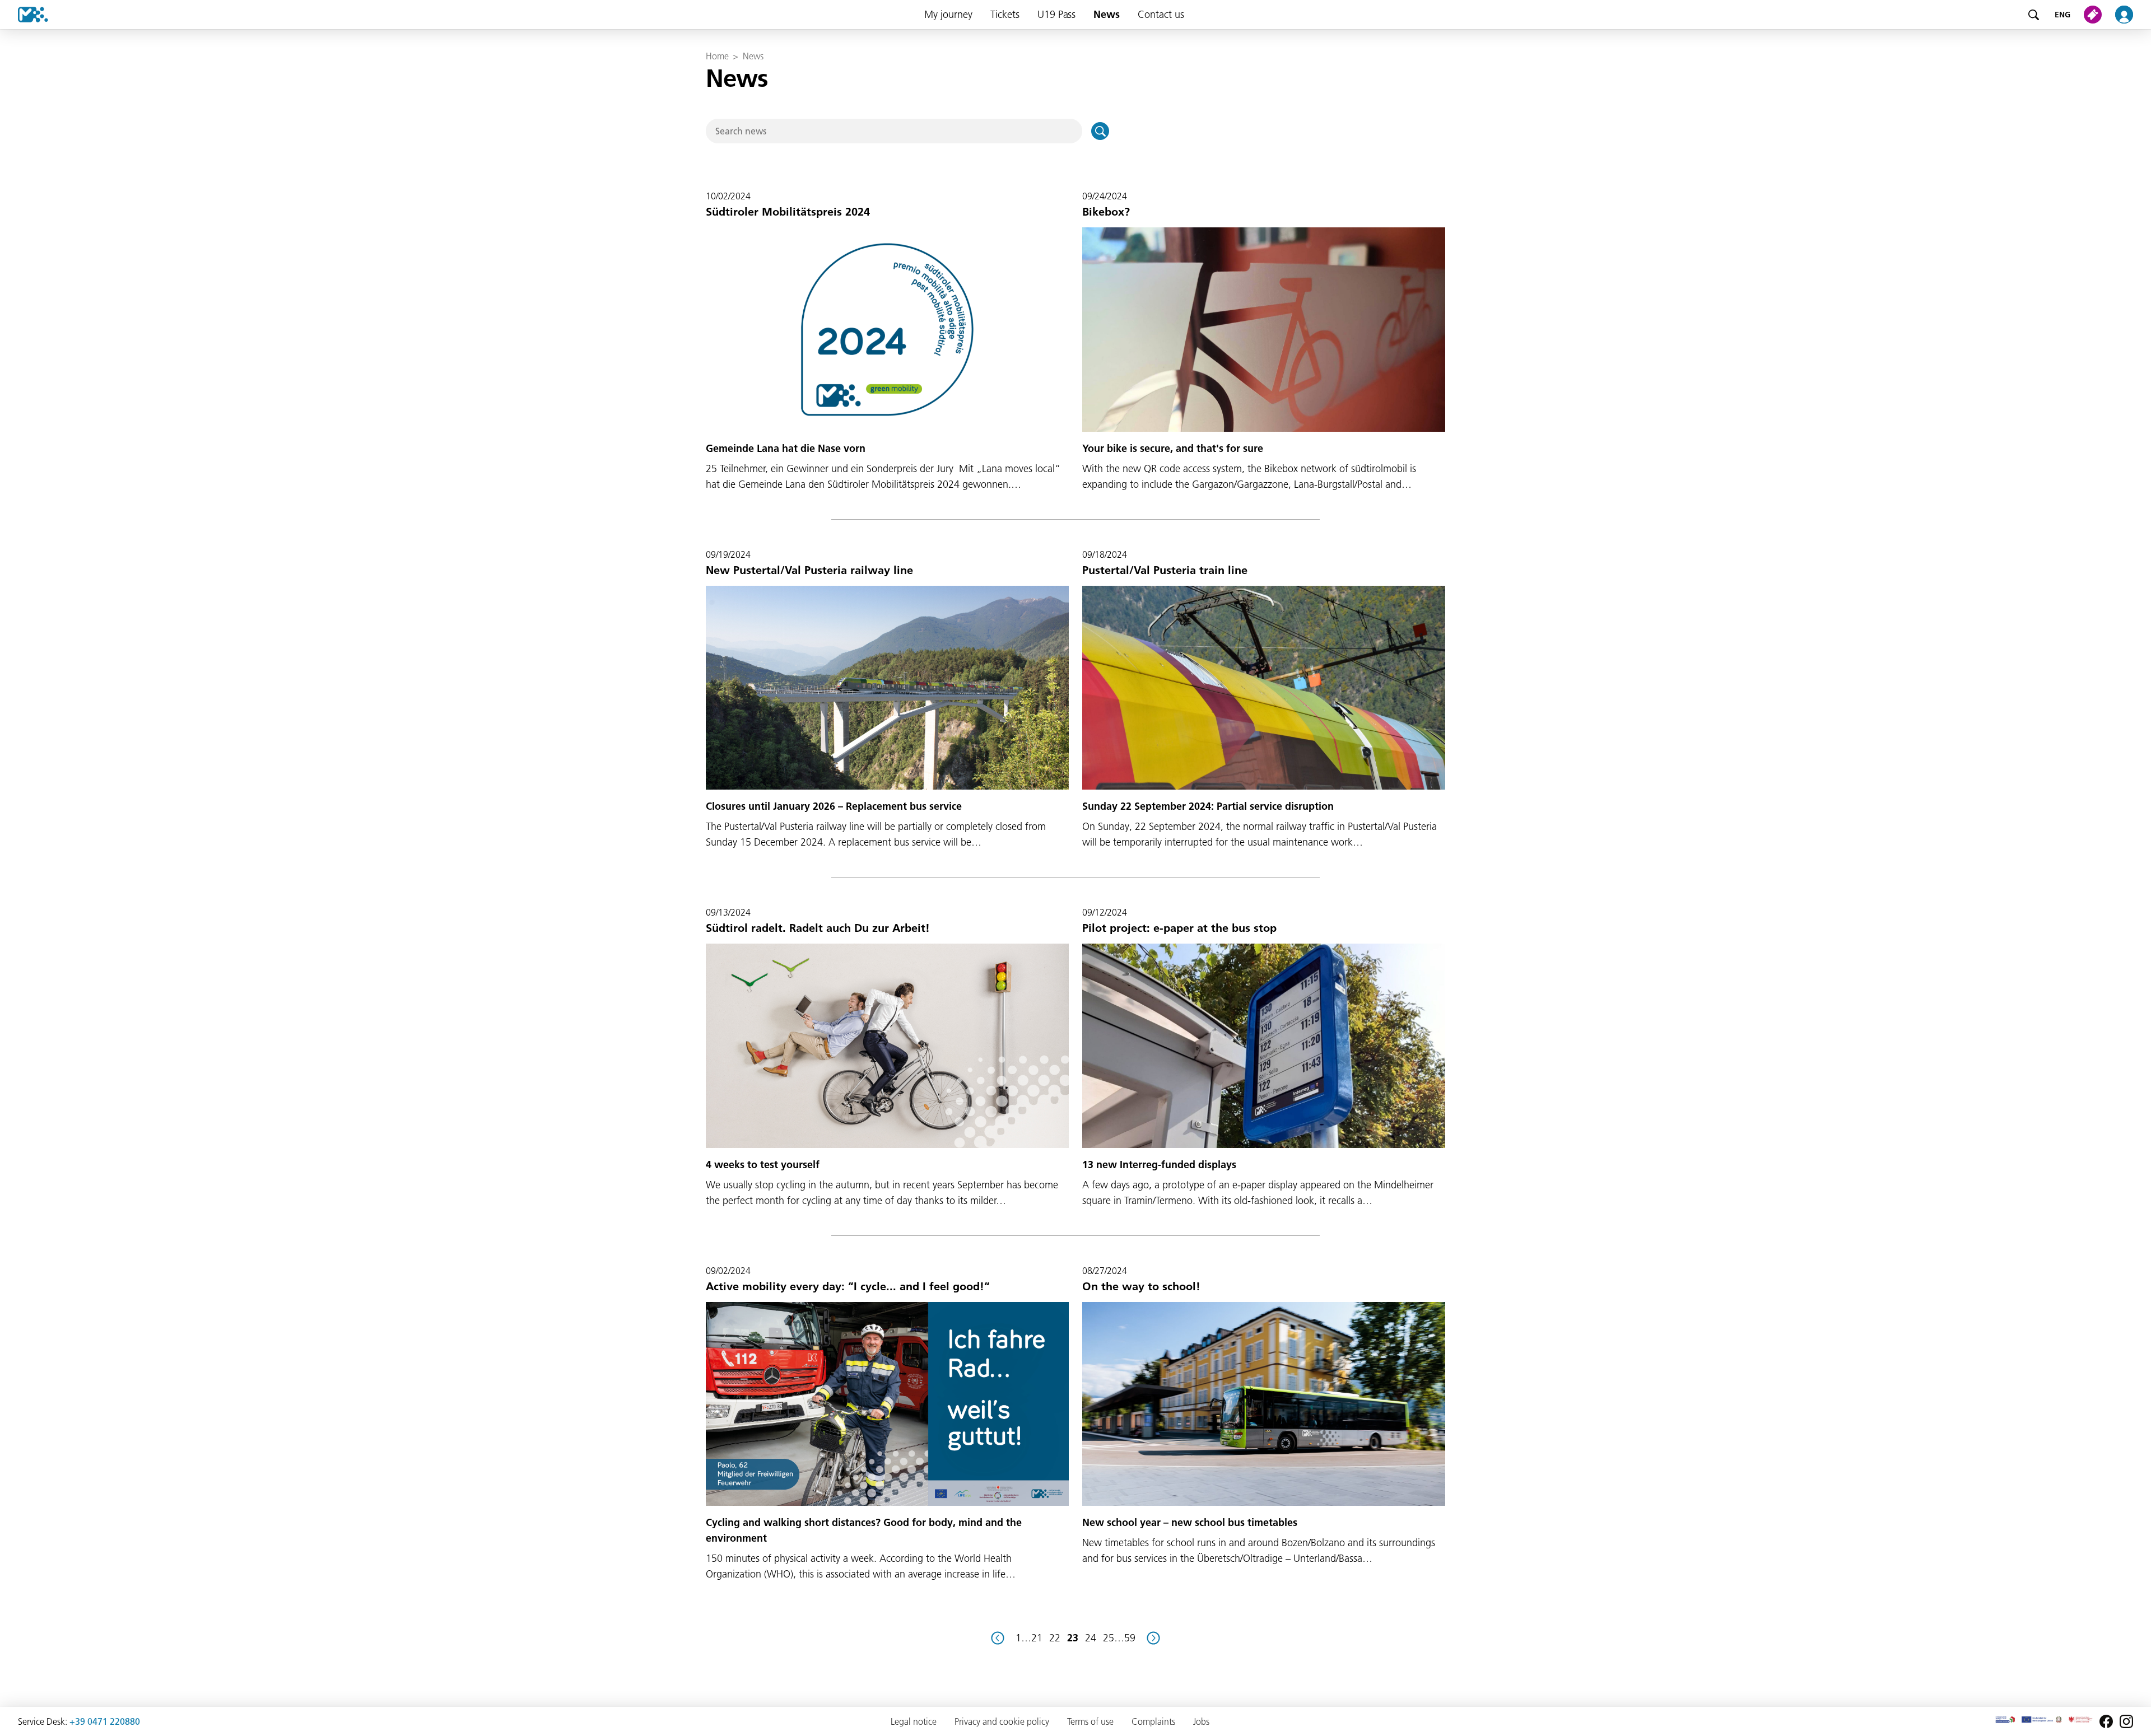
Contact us (1161, 14)
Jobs (1201, 1721)
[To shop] (2095, 15)
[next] (1153, 1638)
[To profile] (2131, 15)
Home (717, 56)
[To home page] (24, 15)
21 (1037, 1638)
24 (1091, 1638)
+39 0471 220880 (105, 1721)
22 (1055, 1638)
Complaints (1153, 1721)
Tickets (1005, 14)
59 (1130, 1638)
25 (1109, 1638)
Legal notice (914, 1721)
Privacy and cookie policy (1002, 1721)
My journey (948, 14)
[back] (998, 1638)
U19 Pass (1056, 14)
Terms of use (1090, 1721)
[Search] (2033, 15)
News (1107, 14)
